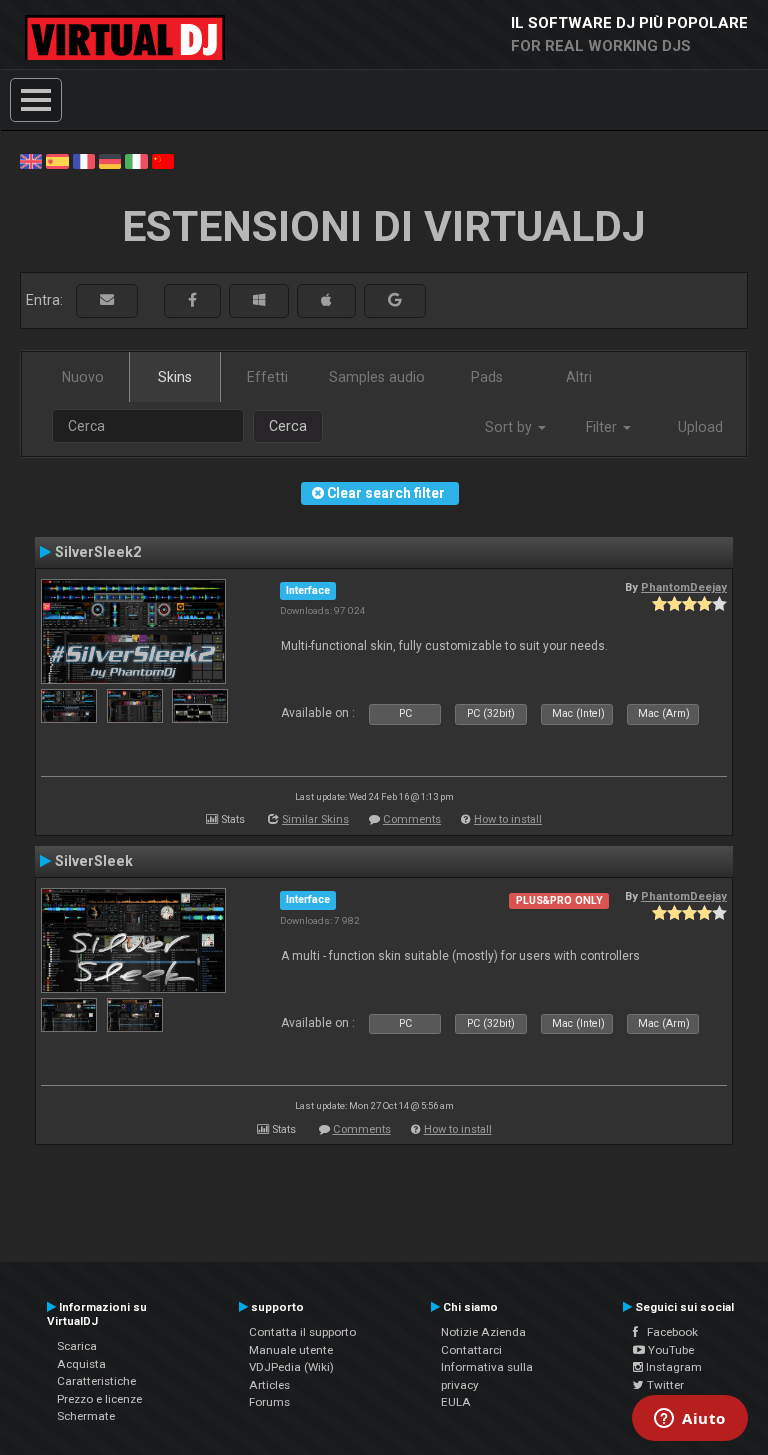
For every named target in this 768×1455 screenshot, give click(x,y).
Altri (579, 377)
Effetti (267, 377)
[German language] (110, 160)
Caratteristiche (96, 1381)
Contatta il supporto (302, 1332)
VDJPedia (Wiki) (291, 1367)
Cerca (288, 426)
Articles (269, 1385)
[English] (31, 160)
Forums (269, 1402)
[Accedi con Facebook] (192, 300)
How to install (508, 819)
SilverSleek (94, 861)
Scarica (77, 1346)
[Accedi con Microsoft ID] (259, 300)
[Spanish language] (57, 160)
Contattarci (471, 1350)
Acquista (81, 1364)
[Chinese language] (163, 160)
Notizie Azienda (483, 1332)
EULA (456, 1402)
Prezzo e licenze (99, 1399)
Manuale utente (291, 1350)
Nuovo (83, 377)
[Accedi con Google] (395, 300)
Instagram (672, 1367)
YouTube (669, 1350)
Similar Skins (315, 819)
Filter (603, 427)
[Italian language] (136, 160)
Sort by (510, 427)
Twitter (664, 1385)
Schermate (86, 1416)
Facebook (668, 1332)
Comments (412, 819)
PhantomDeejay (684, 587)
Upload (700, 427)
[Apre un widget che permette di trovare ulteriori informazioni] (690, 1420)
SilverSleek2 (98, 552)
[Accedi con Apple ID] (326, 300)
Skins (175, 377)
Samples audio (377, 377)
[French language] (84, 160)
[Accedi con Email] (107, 300)
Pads (487, 377)
